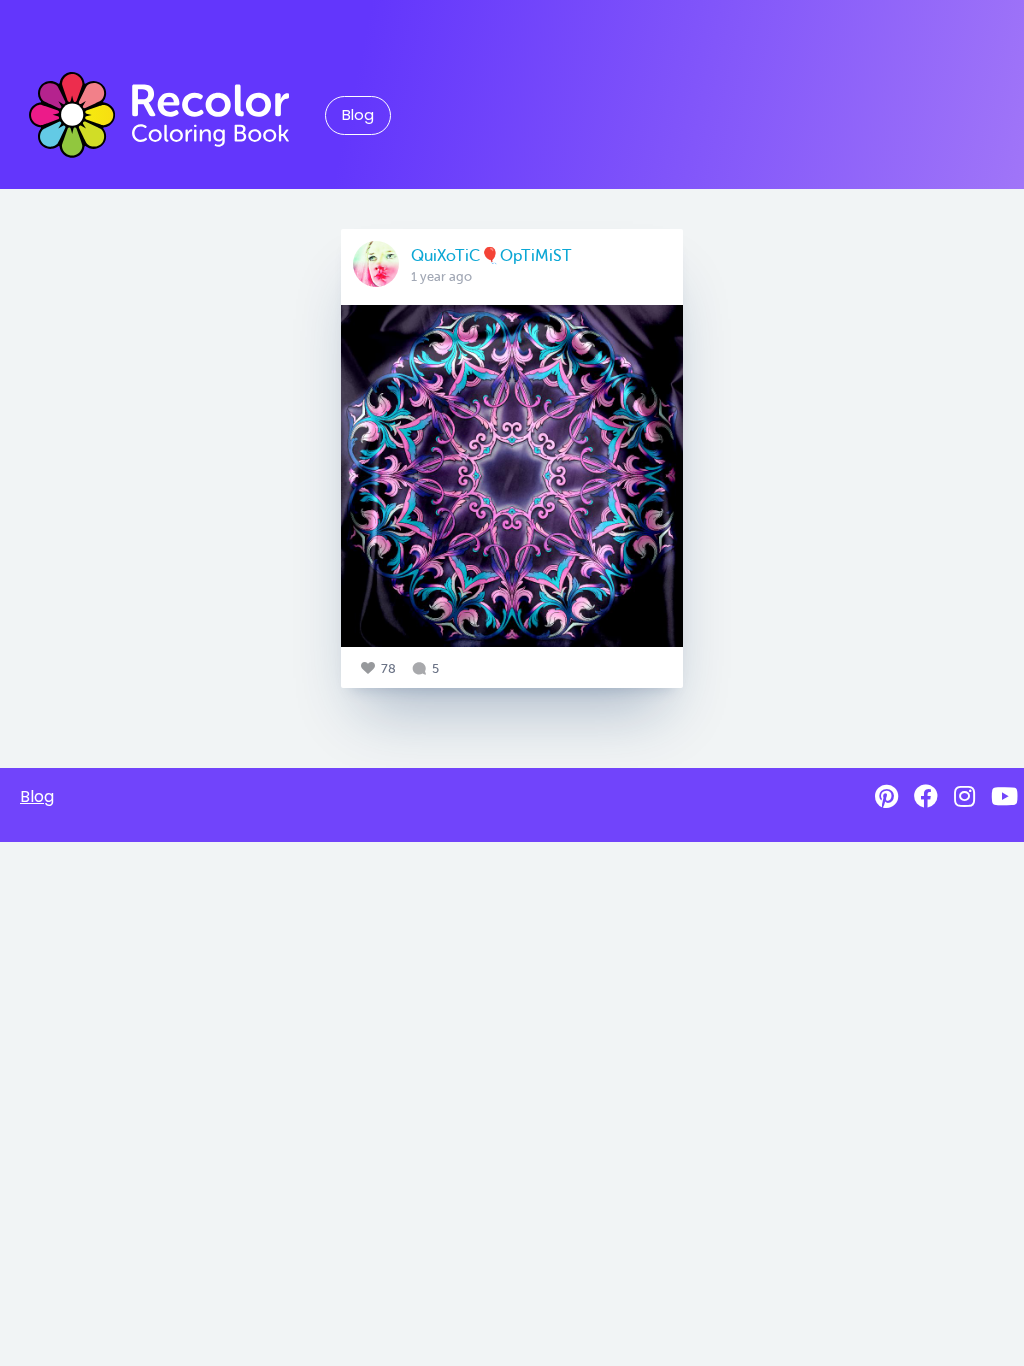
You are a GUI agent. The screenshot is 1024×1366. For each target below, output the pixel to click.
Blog (358, 115)
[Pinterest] (886, 796)
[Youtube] (1004, 796)
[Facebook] (926, 796)
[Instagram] (964, 796)
